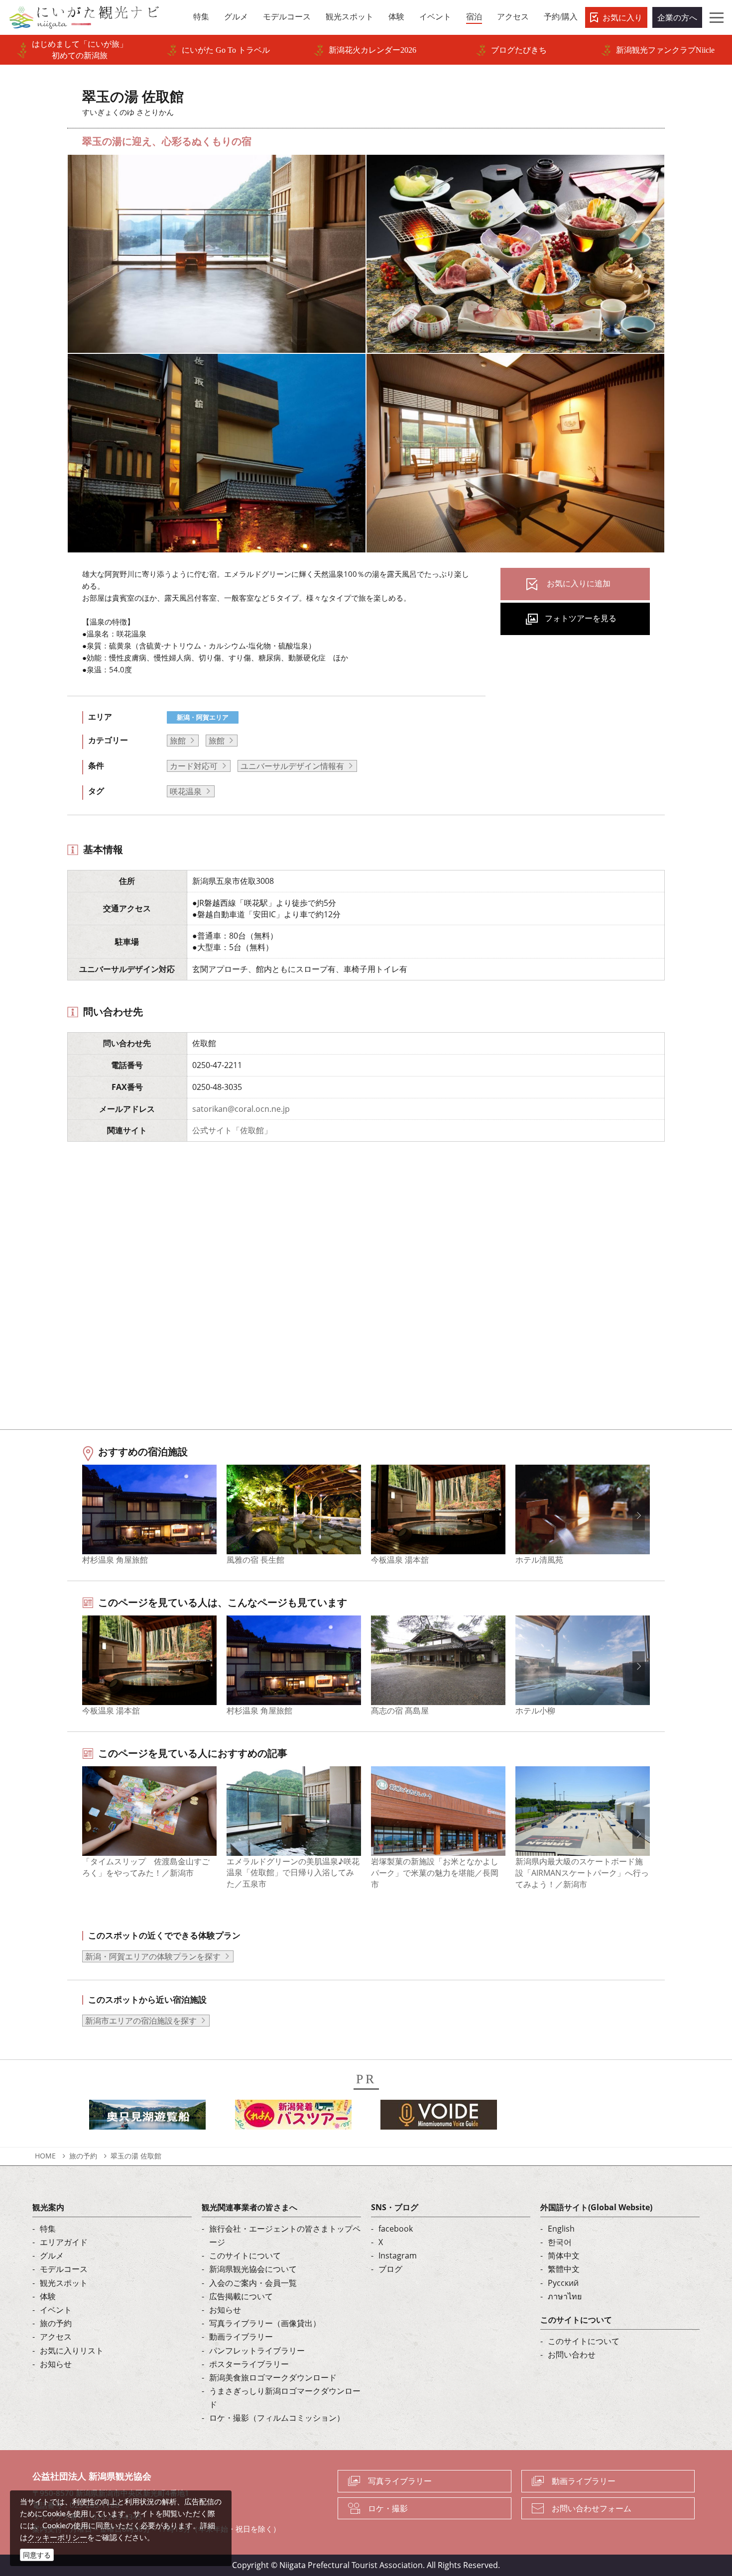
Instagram (398, 2255)
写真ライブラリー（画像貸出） (265, 2323)
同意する (37, 2555)
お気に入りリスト (72, 2351)
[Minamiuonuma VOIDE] (439, 2118)
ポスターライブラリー (249, 2364)
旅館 (178, 741)
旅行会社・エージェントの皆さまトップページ (285, 2235)
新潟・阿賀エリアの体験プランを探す (153, 1956)
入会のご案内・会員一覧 (253, 2283)
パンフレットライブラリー (257, 2351)
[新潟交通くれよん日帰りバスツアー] (293, 2118)
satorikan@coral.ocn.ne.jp (241, 1109)
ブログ (390, 2269)
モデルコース (64, 2269)
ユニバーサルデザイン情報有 (292, 766)
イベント (56, 2310)
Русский (563, 2283)
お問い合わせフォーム (592, 2508)
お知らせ (56, 2364)
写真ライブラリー (400, 2481)
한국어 (560, 2242)
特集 (48, 2229)
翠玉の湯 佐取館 (136, 2156)
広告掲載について (241, 2296)
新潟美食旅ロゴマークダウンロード (273, 2377)
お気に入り (622, 17)
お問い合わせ (572, 2355)
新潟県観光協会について (253, 2269)
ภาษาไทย (565, 2296)
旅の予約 (83, 2156)
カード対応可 (194, 766)
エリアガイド (64, 2242)
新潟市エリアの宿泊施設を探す (141, 2021)
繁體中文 (564, 2269)
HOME (45, 2156)
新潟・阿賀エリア (203, 717)
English (561, 2229)
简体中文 (564, 2255)
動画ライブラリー (241, 2337)
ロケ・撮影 (388, 2508)
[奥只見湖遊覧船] (147, 2118)
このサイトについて (245, 2255)
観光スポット (64, 2283)
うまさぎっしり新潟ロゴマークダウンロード (285, 2398)
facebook (396, 2229)
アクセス (56, 2337)
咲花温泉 (186, 791)
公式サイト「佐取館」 (232, 1130)
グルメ (52, 2255)
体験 (48, 2296)
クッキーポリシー (57, 2537)
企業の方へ (677, 17)
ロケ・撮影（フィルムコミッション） (277, 2418)
